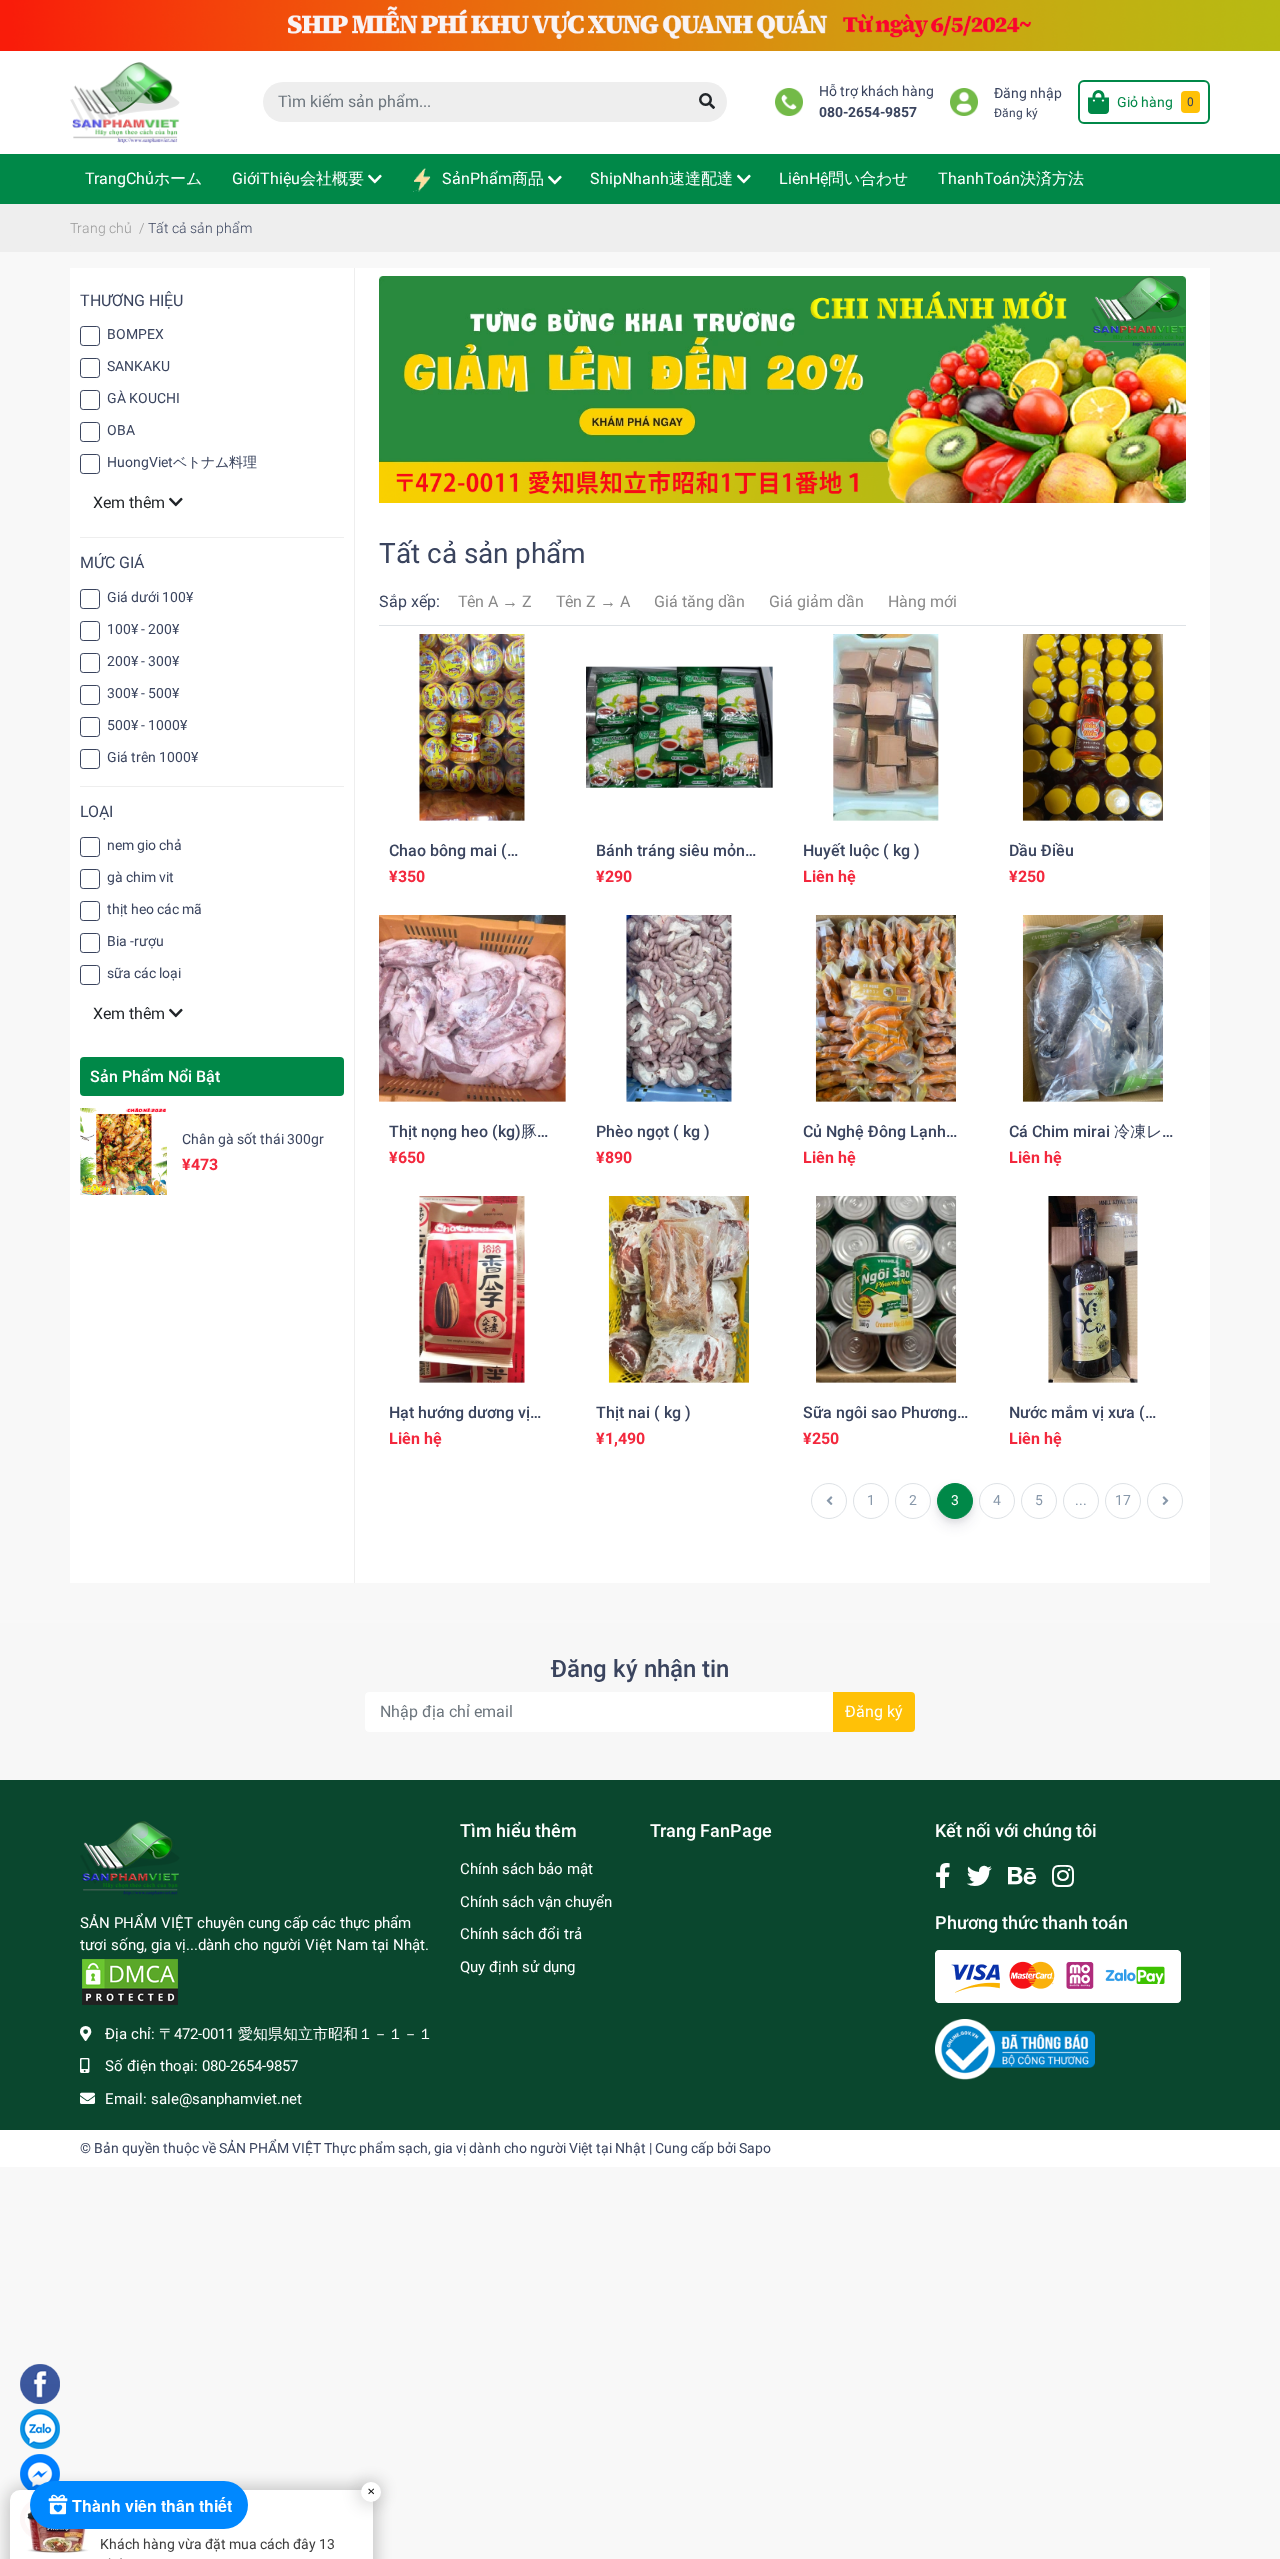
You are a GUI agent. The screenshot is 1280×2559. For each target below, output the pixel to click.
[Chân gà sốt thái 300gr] (123, 1151)
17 (1123, 1500)
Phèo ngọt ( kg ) (653, 1131)
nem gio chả (144, 845)
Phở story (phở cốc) (166, 2405)
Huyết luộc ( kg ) (861, 850)
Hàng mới (922, 601)
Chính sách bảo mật (526, 1869)
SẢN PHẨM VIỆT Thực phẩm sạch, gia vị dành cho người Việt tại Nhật (432, 2148)
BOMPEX (135, 334)
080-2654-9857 (868, 112)
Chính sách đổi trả (521, 1934)
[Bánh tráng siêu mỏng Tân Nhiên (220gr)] (679, 727)
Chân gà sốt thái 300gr (253, 1139)
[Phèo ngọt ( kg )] (679, 1008)
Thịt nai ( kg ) (643, 1412)
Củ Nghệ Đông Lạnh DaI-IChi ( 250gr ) (874, 1141)
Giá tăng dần (699, 601)
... (1081, 1500)
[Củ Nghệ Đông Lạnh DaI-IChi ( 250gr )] (886, 1008)
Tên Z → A (593, 601)
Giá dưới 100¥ (150, 597)
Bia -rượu (135, 941)
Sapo (755, 2148)
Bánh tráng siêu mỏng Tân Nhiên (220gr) (675, 860)
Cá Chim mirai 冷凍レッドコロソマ (1085, 1141)
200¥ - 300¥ (143, 661)
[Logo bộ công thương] (1015, 2049)
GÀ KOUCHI (143, 398)
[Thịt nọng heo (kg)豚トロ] (472, 1008)
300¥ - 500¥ (143, 693)
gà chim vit (140, 877)
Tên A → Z (495, 601)
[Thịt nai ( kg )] (679, 1289)
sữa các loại (144, 973)
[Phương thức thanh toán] (1058, 1976)
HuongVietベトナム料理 (182, 462)
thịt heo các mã (154, 909)
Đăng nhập (1028, 93)
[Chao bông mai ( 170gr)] (472, 727)
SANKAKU (138, 366)
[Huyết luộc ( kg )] (886, 727)
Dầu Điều (1041, 850)
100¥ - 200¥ (143, 629)
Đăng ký (1016, 113)
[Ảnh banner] (782, 388)
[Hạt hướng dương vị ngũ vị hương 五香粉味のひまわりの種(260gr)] (472, 1289)
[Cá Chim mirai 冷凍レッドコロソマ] (1092, 1008)
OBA (121, 430)
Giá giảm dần (816, 601)
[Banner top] (640, 24)
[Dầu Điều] (1092, 727)
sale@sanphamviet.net (226, 2099)
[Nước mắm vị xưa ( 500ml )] (1092, 1289)
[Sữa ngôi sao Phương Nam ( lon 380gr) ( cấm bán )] (886, 1289)
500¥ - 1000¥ (147, 725)
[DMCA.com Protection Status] (130, 1981)
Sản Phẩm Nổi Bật (155, 1076)
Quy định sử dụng (517, 1967)
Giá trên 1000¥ (152, 757)
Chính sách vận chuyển (536, 1902)
